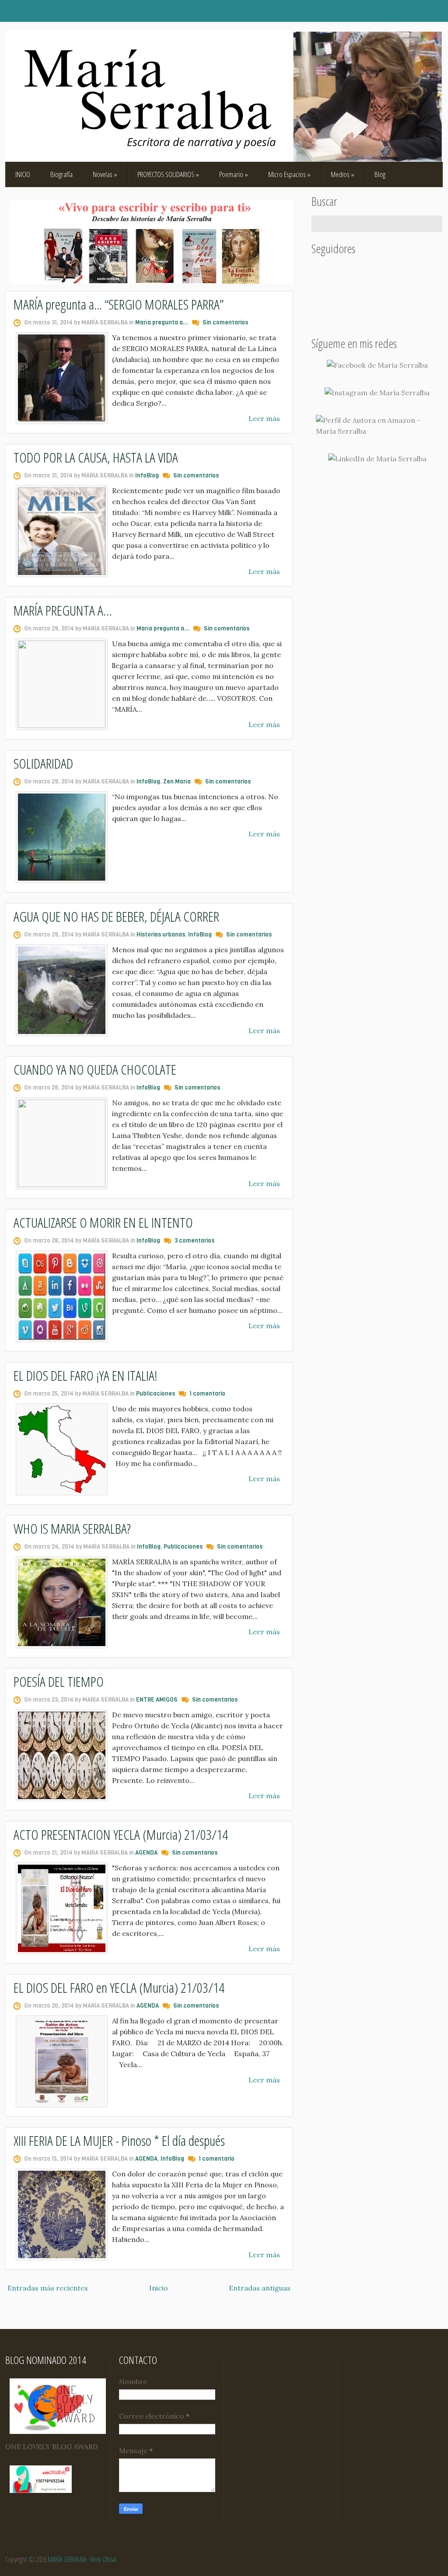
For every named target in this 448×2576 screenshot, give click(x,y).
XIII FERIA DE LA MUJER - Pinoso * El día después (119, 2140)
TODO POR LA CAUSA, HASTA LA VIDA (96, 457)
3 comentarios (194, 1241)
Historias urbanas (161, 935)
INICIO (23, 174)
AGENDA (146, 1853)
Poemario (234, 174)
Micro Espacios (289, 174)
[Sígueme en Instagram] (377, 393)
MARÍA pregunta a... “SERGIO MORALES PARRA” (119, 304)
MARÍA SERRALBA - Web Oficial (82, 2559)
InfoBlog (147, 475)
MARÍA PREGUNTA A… (63, 610)
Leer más (264, 418)
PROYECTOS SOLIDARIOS (168, 174)
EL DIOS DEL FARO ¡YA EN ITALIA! (85, 1375)
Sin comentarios (225, 322)
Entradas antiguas (260, 2288)
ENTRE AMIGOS (157, 1700)
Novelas (105, 174)
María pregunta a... (162, 322)
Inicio (159, 2288)
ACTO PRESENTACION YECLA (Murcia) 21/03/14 (121, 1834)
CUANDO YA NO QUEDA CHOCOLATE (95, 1069)
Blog (380, 174)
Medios (343, 174)
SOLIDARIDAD (43, 763)
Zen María (177, 782)
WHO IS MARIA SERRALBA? (72, 1528)
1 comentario (207, 1394)
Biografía (61, 174)
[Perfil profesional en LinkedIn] (377, 459)
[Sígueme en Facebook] (377, 365)
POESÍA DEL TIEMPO (59, 1681)
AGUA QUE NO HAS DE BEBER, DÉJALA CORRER (116, 916)
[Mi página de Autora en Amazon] (377, 426)
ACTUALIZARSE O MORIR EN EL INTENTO (103, 1222)
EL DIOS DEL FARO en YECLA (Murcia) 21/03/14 (119, 1987)
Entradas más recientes (48, 2288)
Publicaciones (156, 1394)
